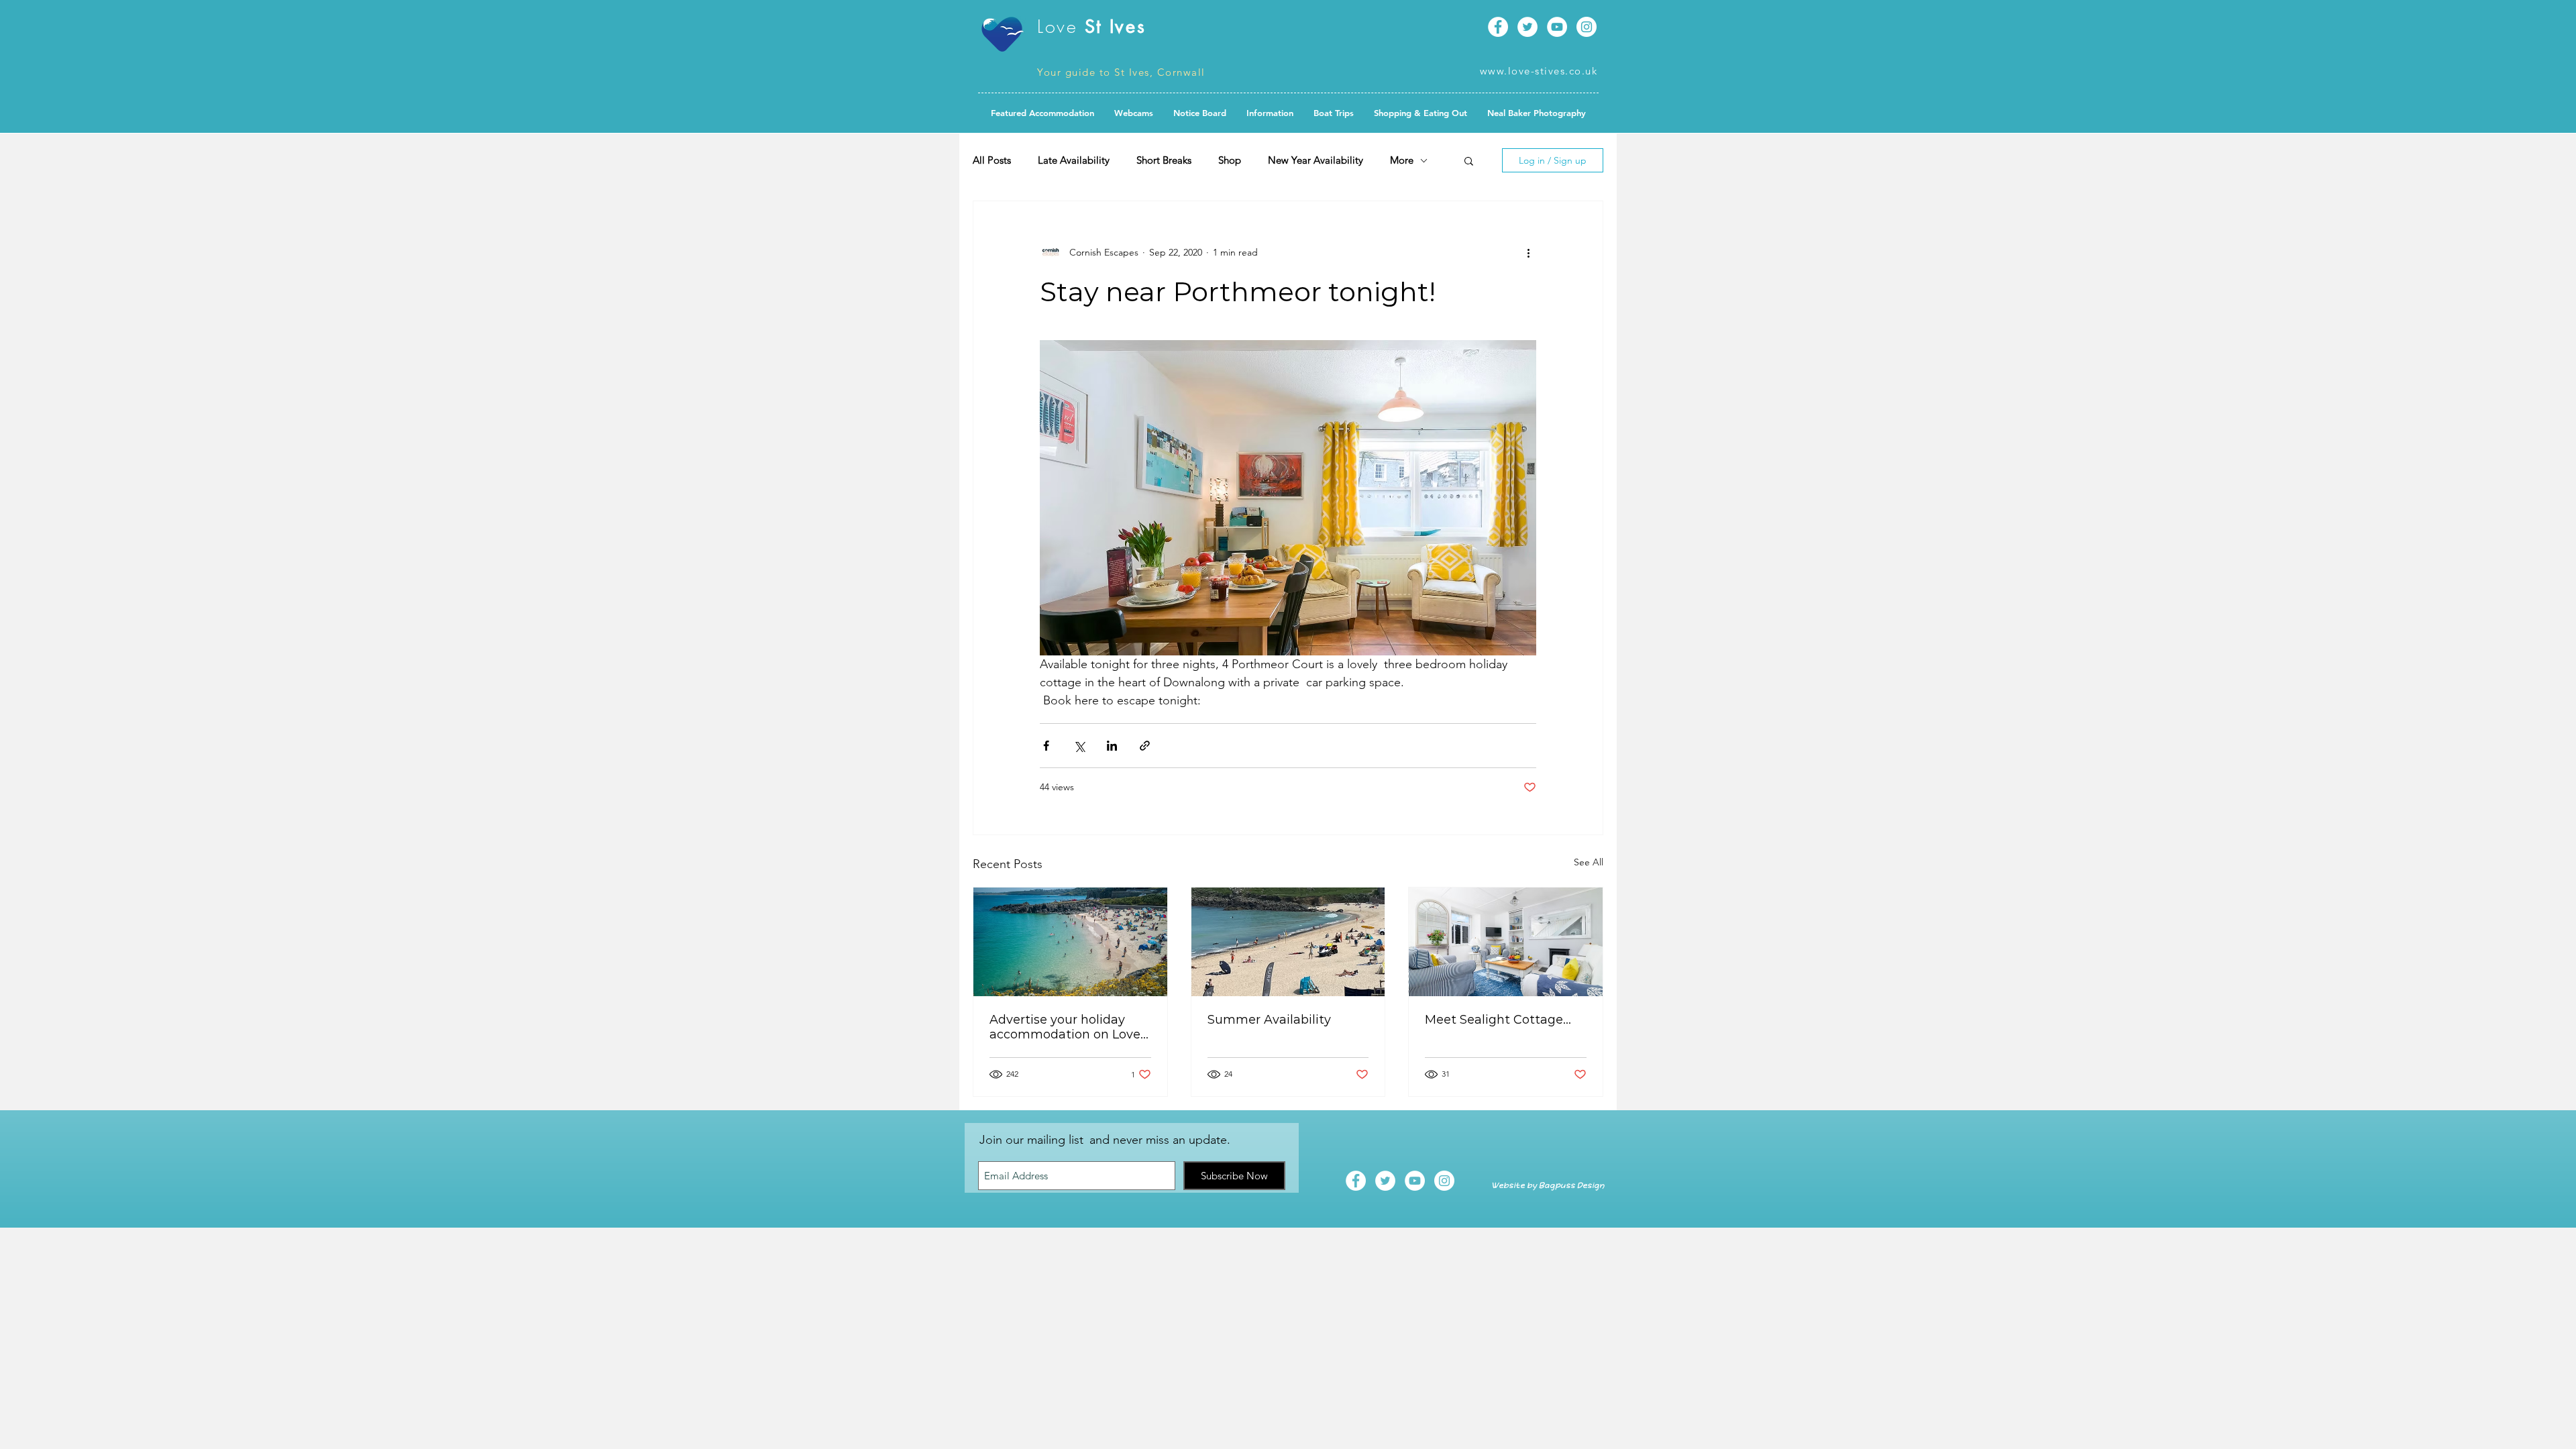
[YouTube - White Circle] (1557, 27)
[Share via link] (1145, 746)
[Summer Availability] (1288, 942)
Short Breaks (1164, 160)
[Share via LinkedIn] (1112, 746)
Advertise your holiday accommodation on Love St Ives (1065, 1027)
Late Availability (1074, 160)
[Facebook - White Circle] (1498, 27)
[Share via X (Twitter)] (1079, 746)
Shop (1230, 160)
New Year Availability (1316, 160)
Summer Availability (1269, 1020)
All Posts (992, 160)
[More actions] (1528, 252)
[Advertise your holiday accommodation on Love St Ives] (1070, 942)
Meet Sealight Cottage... (1498, 1020)
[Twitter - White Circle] (1527, 27)
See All (1589, 862)
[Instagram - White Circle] (1587, 27)
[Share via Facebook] (1046, 746)
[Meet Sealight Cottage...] (1506, 942)
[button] (1200, 113)
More (1402, 160)
